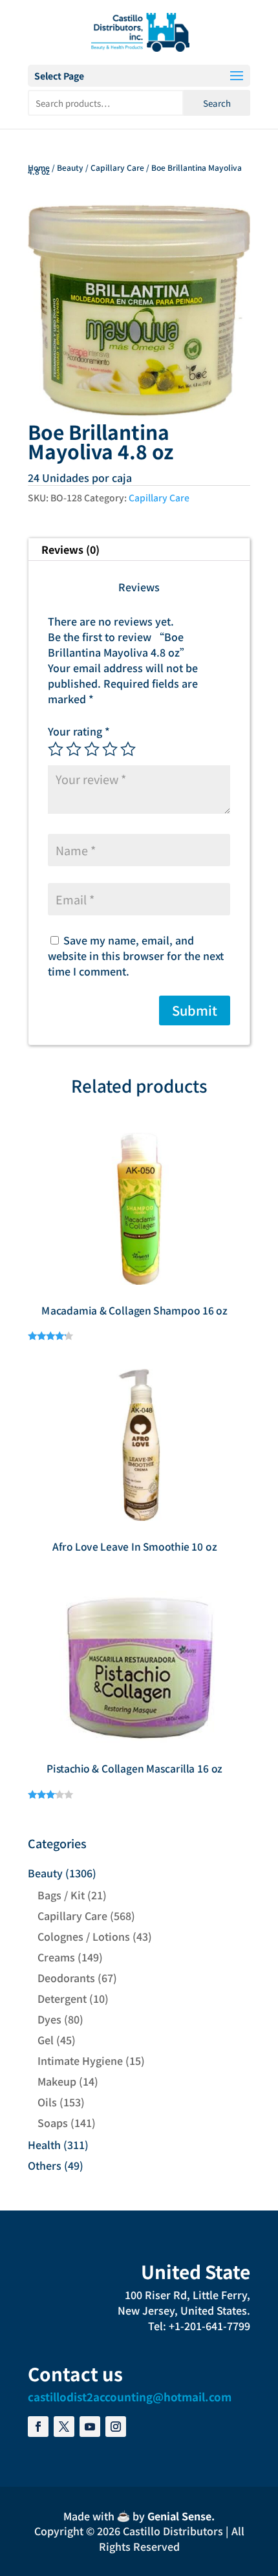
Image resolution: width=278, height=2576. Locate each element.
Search (217, 103)
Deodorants (66, 1978)
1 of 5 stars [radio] (56, 749)
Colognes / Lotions (84, 1936)
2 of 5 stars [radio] (74, 749)
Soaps (53, 2123)
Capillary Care (117, 167)
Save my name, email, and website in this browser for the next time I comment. (136, 955)
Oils (47, 2102)
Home (39, 167)
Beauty (70, 167)
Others (45, 2165)
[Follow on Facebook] (38, 2427)
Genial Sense (179, 2516)
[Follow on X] (64, 2427)
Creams (56, 1957)
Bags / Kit (61, 1895)
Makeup (57, 2081)
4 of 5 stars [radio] (110, 749)
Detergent (62, 1998)
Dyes (49, 2019)
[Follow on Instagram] (116, 2427)
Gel (46, 2040)
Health (44, 2145)
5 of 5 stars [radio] (128, 749)
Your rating (79, 731)
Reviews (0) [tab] (70, 549)
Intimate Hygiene (80, 2060)
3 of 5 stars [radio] (92, 749)
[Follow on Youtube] (90, 2427)
